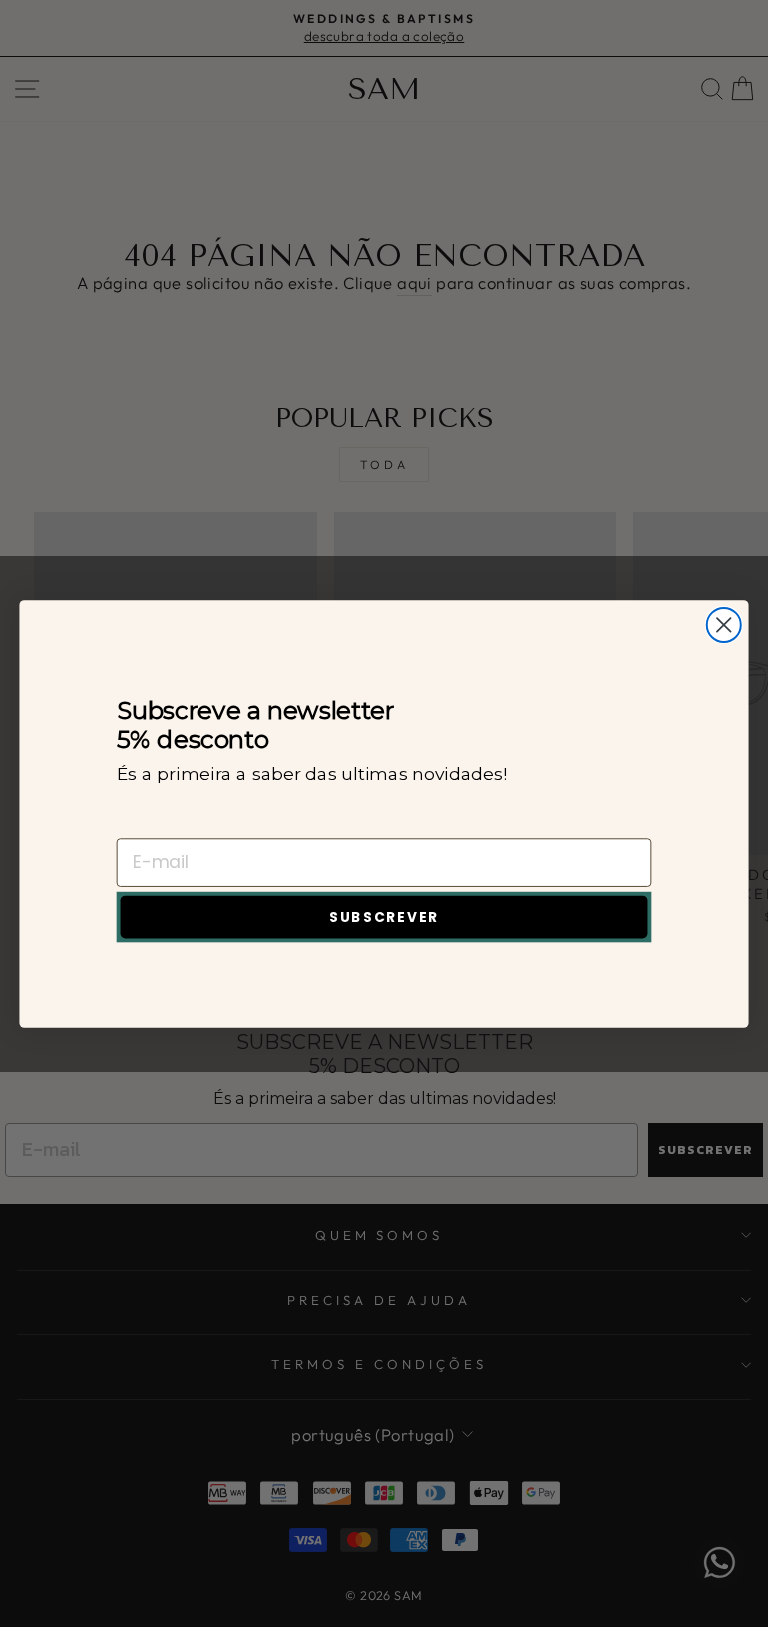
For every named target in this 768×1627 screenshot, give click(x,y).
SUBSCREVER (384, 916)
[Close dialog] (724, 624)
